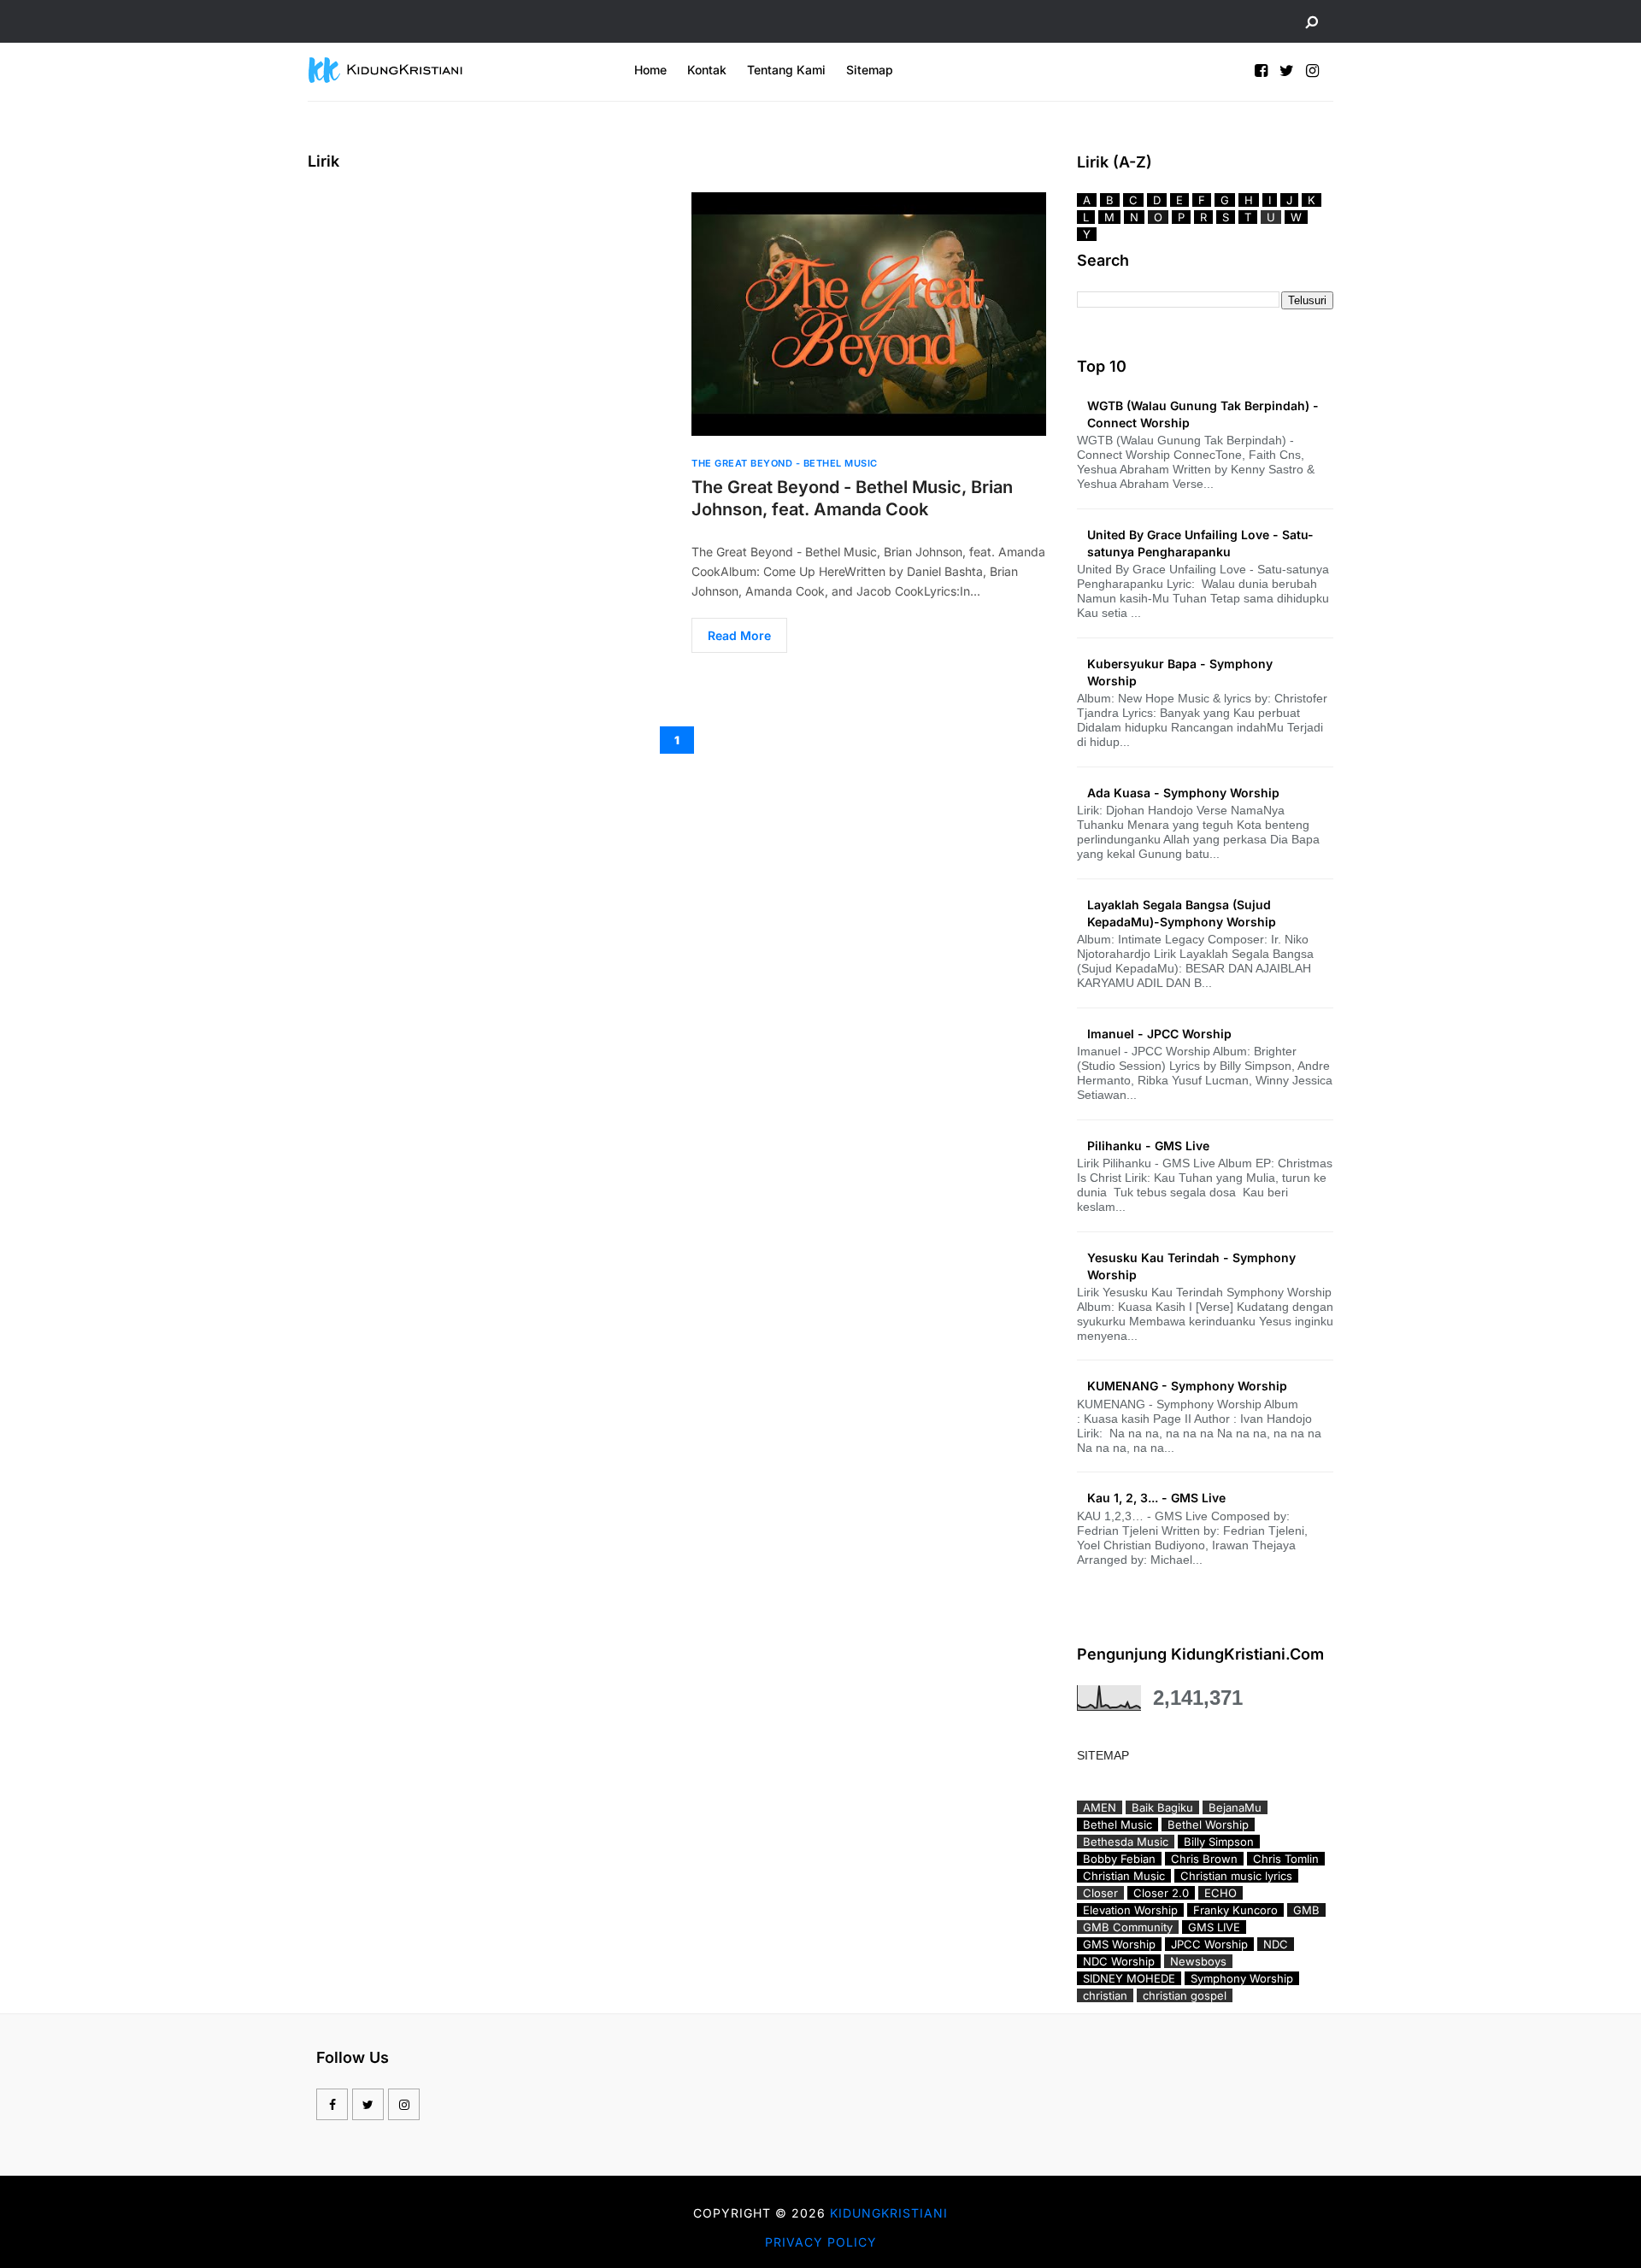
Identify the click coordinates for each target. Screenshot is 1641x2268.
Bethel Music (1118, 1824)
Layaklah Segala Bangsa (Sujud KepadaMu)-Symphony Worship (1182, 913)
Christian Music (1124, 1876)
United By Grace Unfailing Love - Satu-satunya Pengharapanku (1200, 543)
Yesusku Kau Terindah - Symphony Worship (1191, 1266)
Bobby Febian (1119, 1859)
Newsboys (1198, 1961)
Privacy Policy (821, 2242)
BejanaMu (1235, 1807)
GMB (1306, 1910)
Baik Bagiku (1162, 1807)
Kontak (707, 70)
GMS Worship (1119, 1944)
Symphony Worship (1242, 1978)
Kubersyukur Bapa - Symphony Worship (1180, 672)
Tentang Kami (786, 70)
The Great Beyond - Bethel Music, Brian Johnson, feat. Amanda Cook (852, 498)
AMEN (1100, 1807)
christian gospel (1185, 1995)
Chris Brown (1204, 1859)
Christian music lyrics (1236, 1876)
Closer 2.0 (1161, 1893)
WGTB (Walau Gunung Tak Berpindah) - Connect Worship (1203, 414)
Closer (1100, 1893)
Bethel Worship (1208, 1824)
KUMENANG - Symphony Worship (1187, 1386)
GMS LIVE (1214, 1927)
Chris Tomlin (1286, 1859)
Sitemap (870, 70)
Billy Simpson (1219, 1842)
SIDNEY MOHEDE (1129, 1978)
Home (650, 70)
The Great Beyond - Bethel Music (785, 463)
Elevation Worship (1130, 1910)
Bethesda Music (1126, 1842)
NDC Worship (1119, 1961)
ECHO (1220, 1893)
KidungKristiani (889, 2213)
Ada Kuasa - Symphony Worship (1183, 793)
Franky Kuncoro (1235, 1910)
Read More (739, 635)
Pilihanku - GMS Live (1148, 1146)
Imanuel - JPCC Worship (1159, 1034)
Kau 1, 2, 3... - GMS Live (1156, 1498)
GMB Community (1128, 1927)
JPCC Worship (1209, 1944)
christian (1105, 1995)
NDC (1276, 1944)
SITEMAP (1103, 1755)
